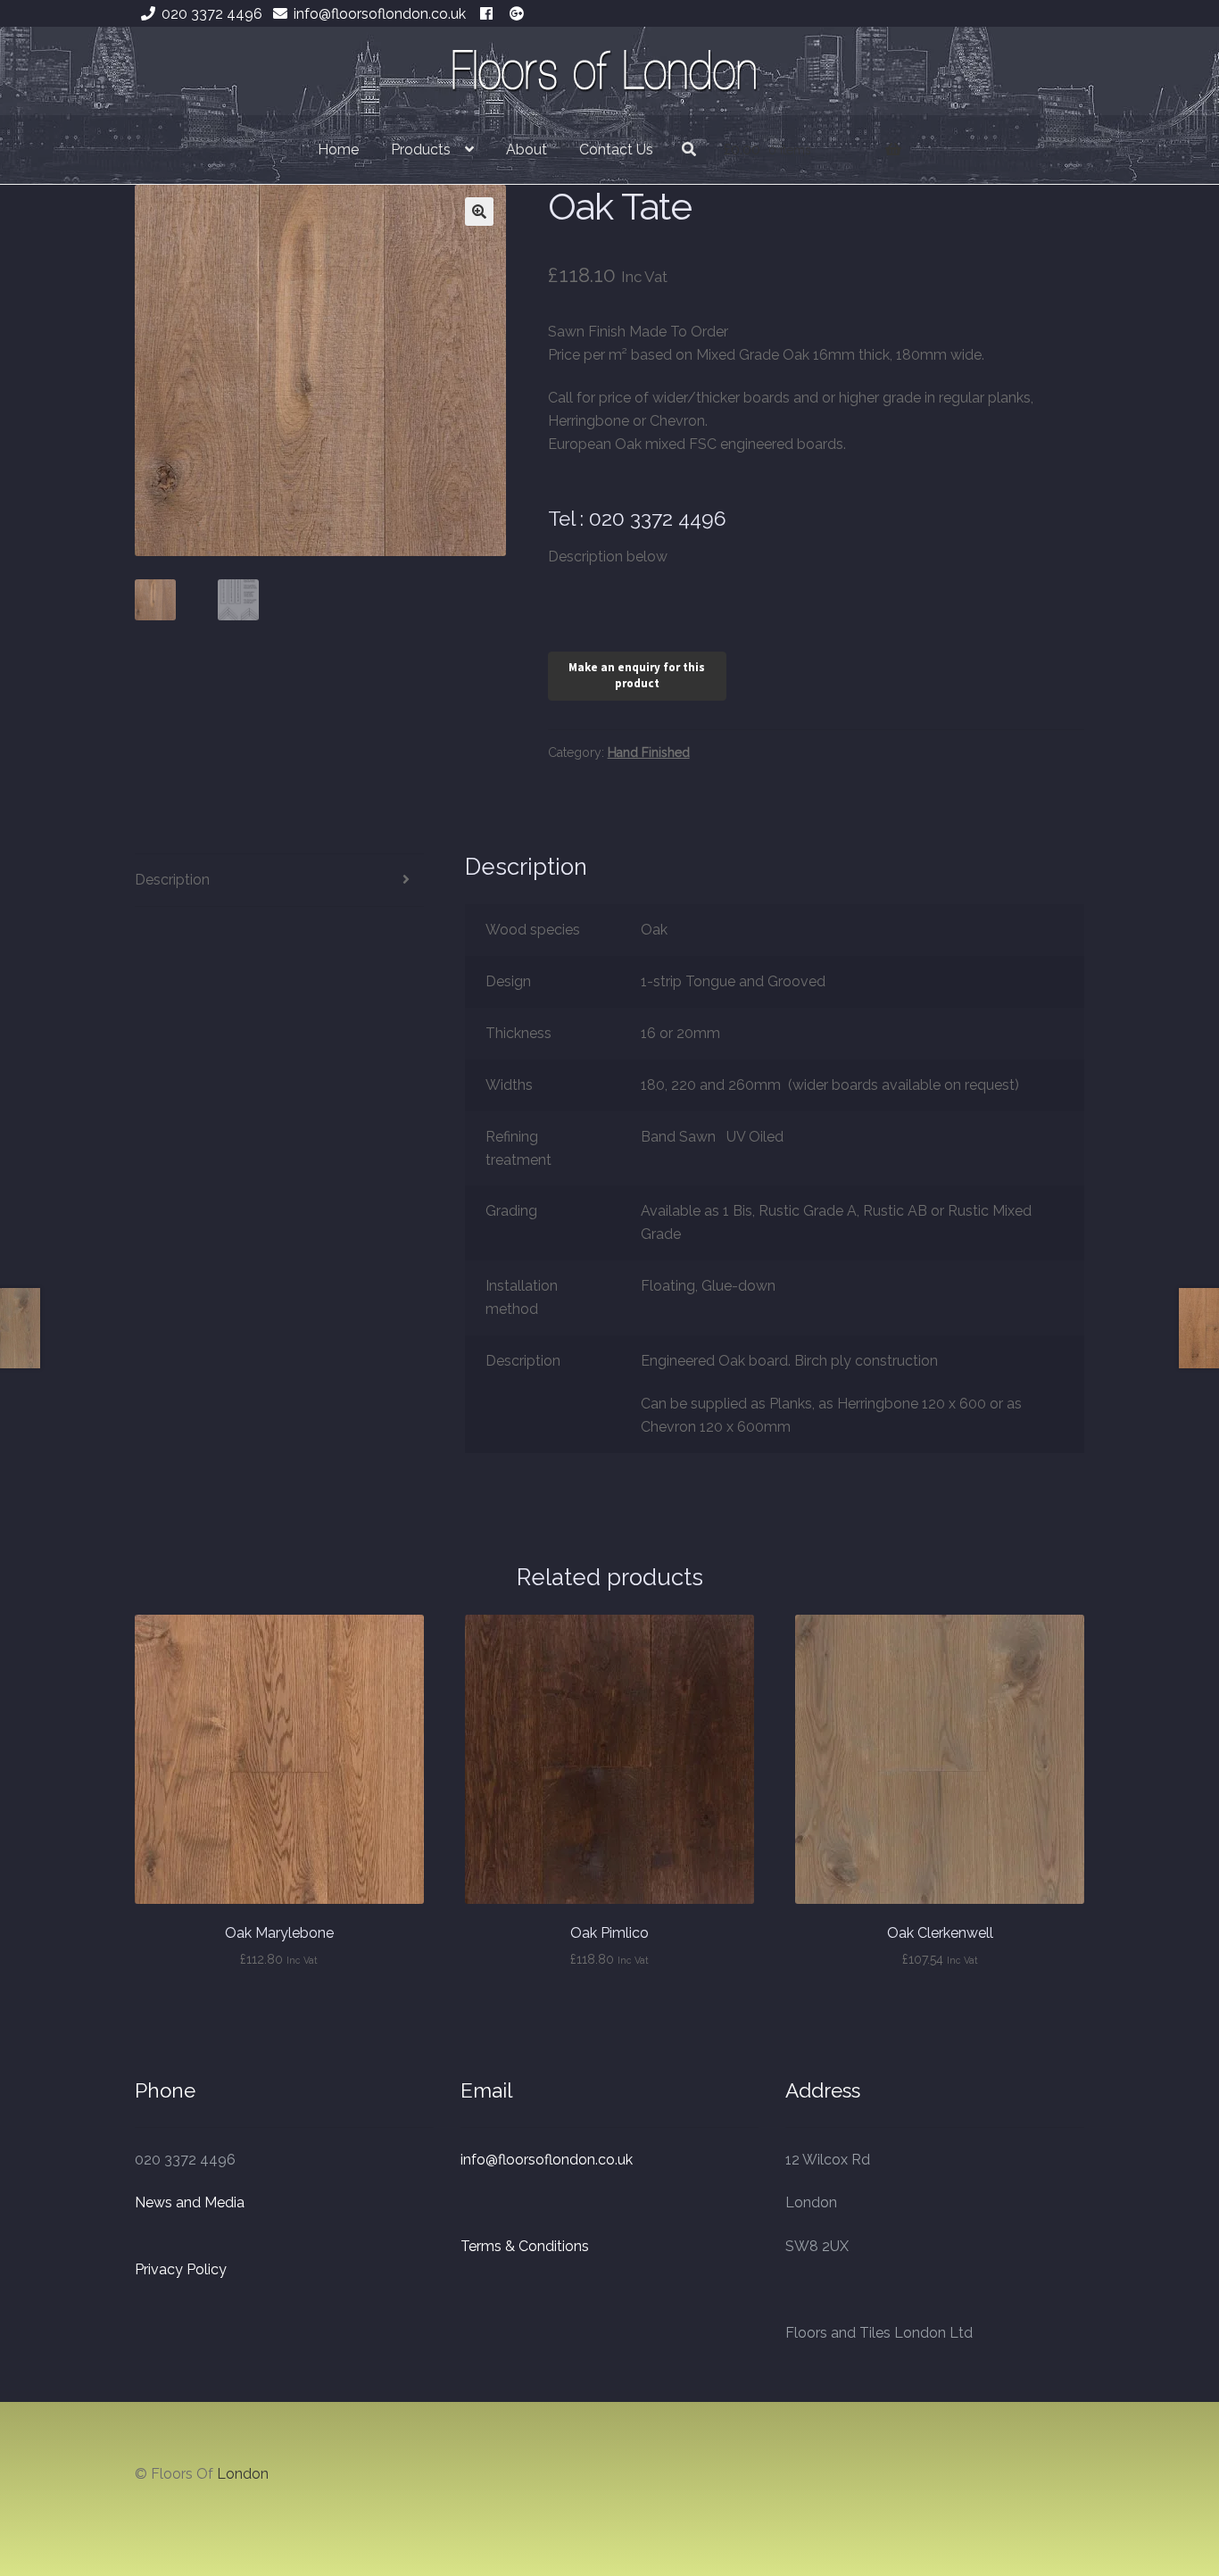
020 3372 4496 (212, 14)
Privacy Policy (181, 2269)
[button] (479, 212)
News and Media (190, 2202)
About (527, 150)
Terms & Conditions (525, 2246)
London (243, 2474)
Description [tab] (172, 880)
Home (338, 150)
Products (421, 150)
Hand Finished (649, 752)
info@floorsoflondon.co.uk (380, 14)
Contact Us (616, 150)
